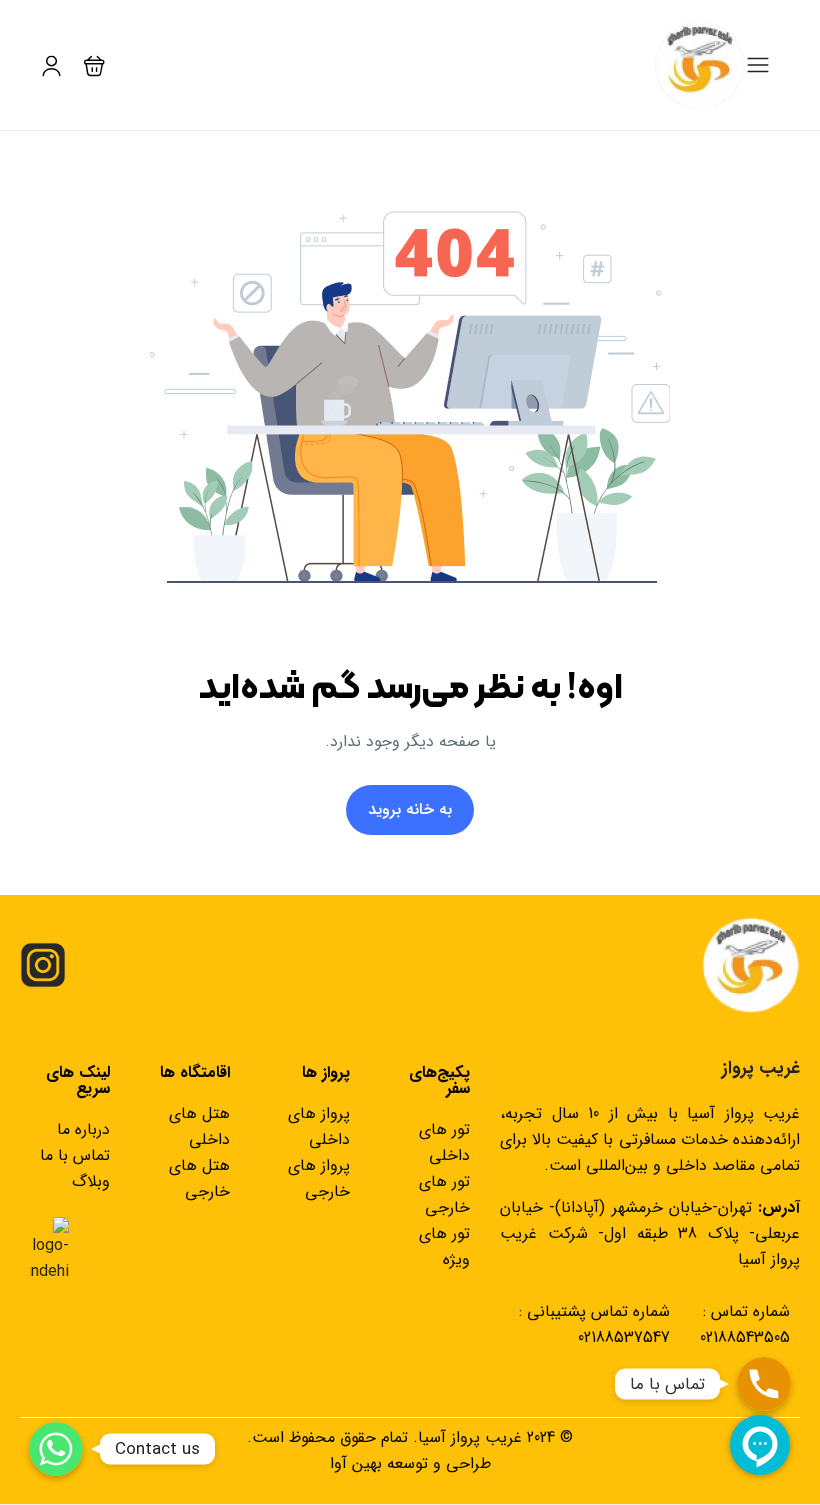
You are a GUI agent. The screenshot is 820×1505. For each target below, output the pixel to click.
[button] (94, 65)
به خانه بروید (410, 809)
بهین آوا (356, 1463)
